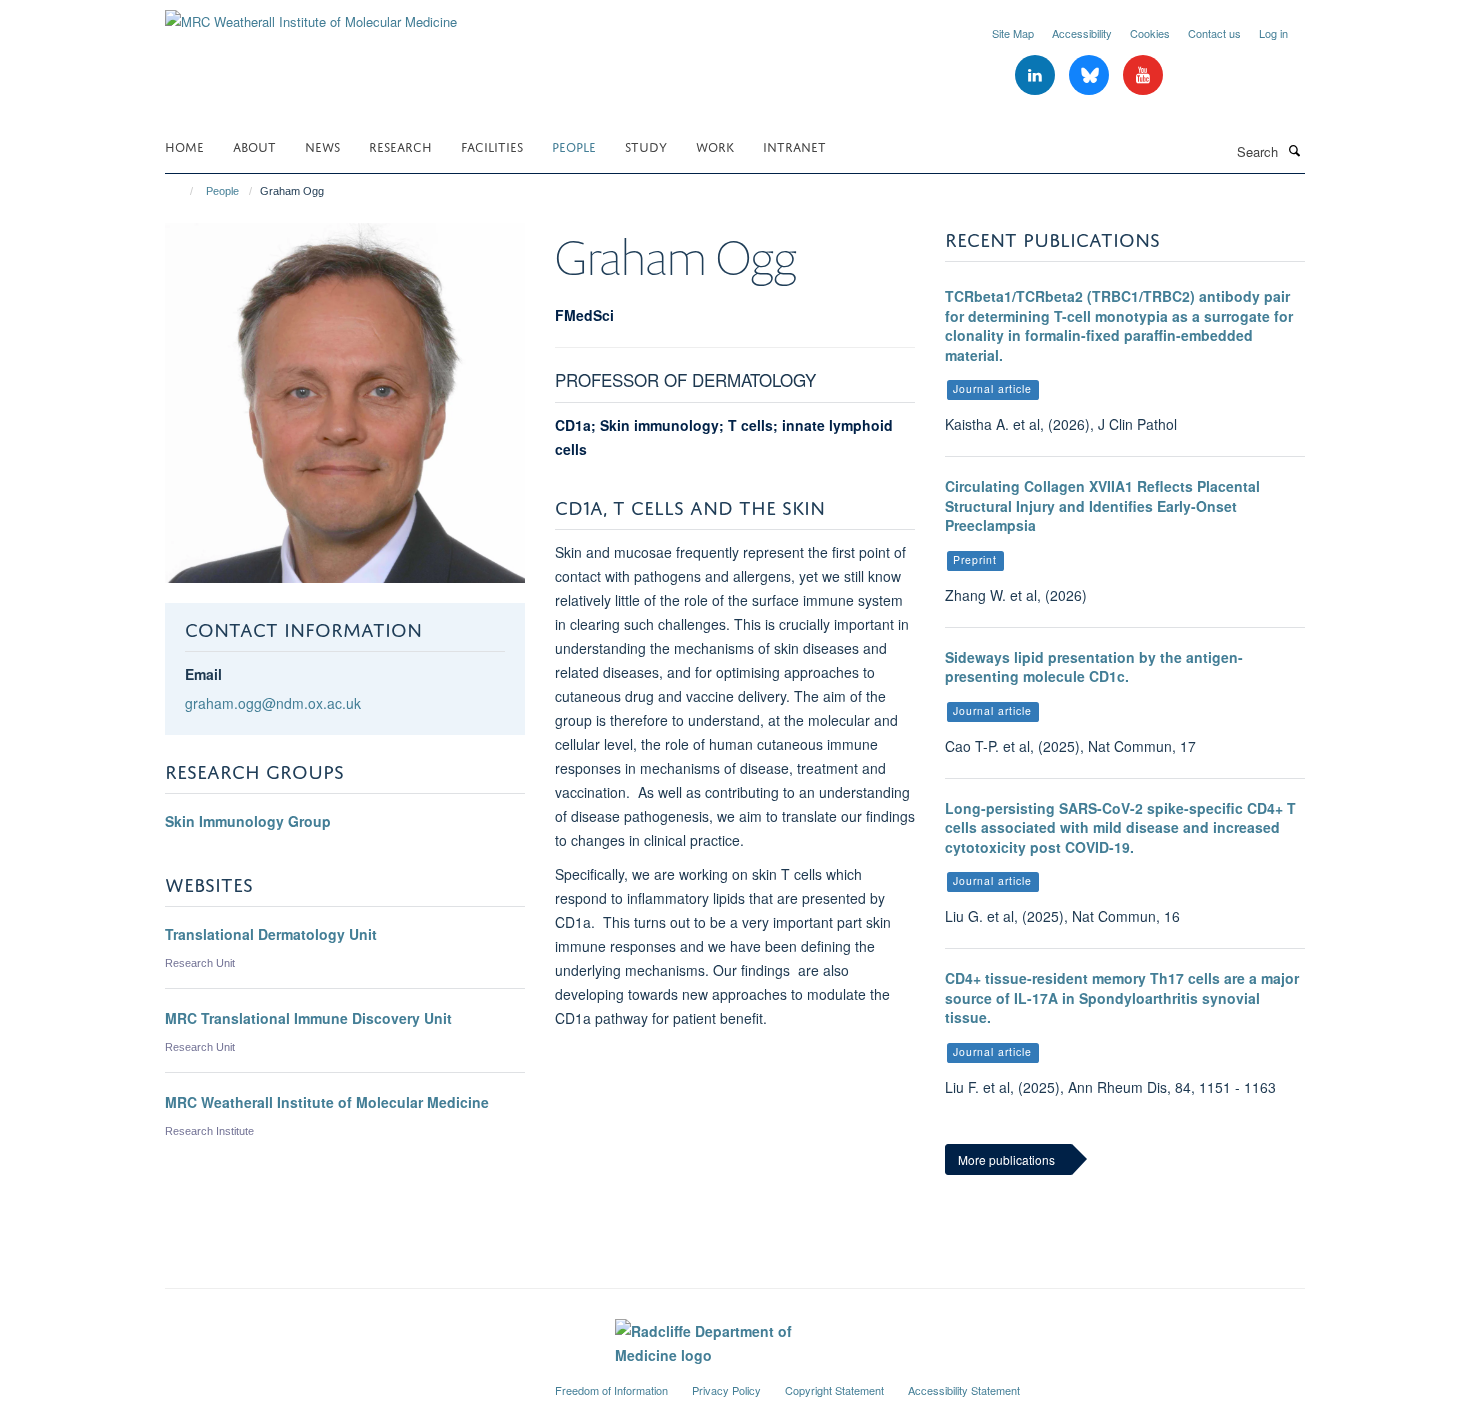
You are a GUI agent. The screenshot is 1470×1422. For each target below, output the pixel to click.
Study (646, 145)
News (322, 145)
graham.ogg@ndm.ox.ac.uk (273, 703)
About (254, 145)
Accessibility (1082, 33)
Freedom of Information (611, 1390)
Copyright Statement (834, 1390)
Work (715, 145)
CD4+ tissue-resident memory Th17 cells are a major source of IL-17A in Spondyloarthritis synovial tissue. (1122, 997)
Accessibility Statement (964, 1390)
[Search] (1294, 150)
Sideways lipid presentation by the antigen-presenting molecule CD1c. (1094, 667)
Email (203, 674)
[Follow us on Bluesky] (1091, 75)
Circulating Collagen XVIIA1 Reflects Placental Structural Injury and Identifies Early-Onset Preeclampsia (1102, 505)
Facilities (492, 145)
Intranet (794, 145)
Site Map (1013, 33)
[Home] (182, 191)
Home (184, 145)
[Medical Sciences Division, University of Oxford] (345, 1382)
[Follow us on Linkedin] (1037, 75)
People (574, 145)
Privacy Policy (726, 1390)
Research (400, 145)
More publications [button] (1006, 1159)
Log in (1273, 33)
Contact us (1214, 33)
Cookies (1150, 33)
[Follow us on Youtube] (1143, 75)
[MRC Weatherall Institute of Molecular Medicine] (311, 14)
